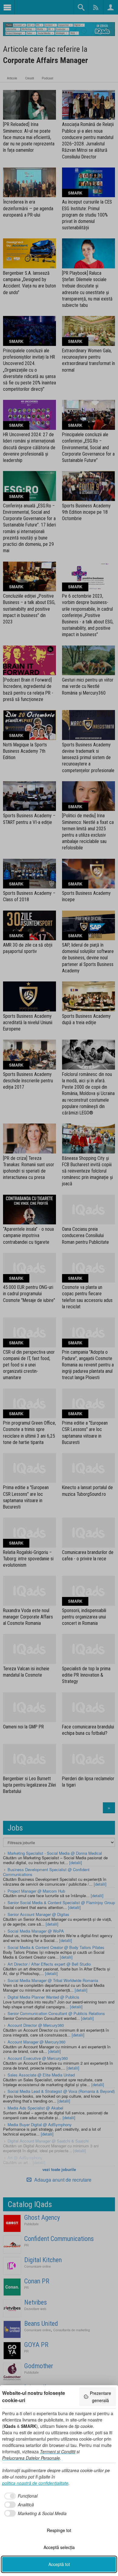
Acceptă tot (59, 2564)
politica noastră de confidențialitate (35, 2483)
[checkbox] (20, 2496)
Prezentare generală (100, 2397)
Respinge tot (59, 2530)
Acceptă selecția (59, 2547)
